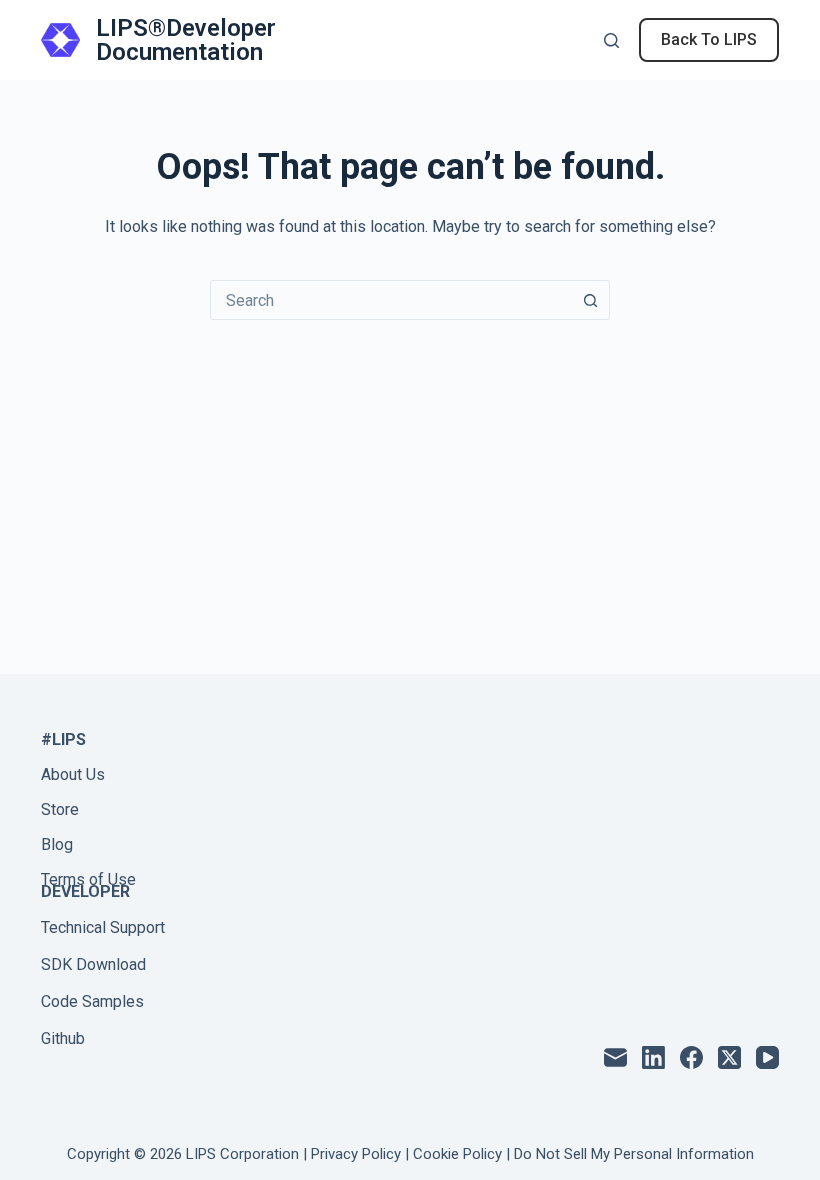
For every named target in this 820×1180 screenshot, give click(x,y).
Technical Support (103, 927)
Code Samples (92, 1001)
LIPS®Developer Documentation (186, 40)
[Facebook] (691, 1057)
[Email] (615, 1057)
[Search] (611, 40)
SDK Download (93, 964)
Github (63, 1038)
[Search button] (590, 300)
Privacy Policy (356, 1154)
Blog (57, 844)
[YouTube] (767, 1057)
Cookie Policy (457, 1154)
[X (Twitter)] (729, 1057)
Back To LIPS (709, 39)
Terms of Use (88, 879)
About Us (73, 774)
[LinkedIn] (653, 1057)
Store (60, 809)
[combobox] (391, 300)
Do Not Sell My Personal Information (634, 1154)
